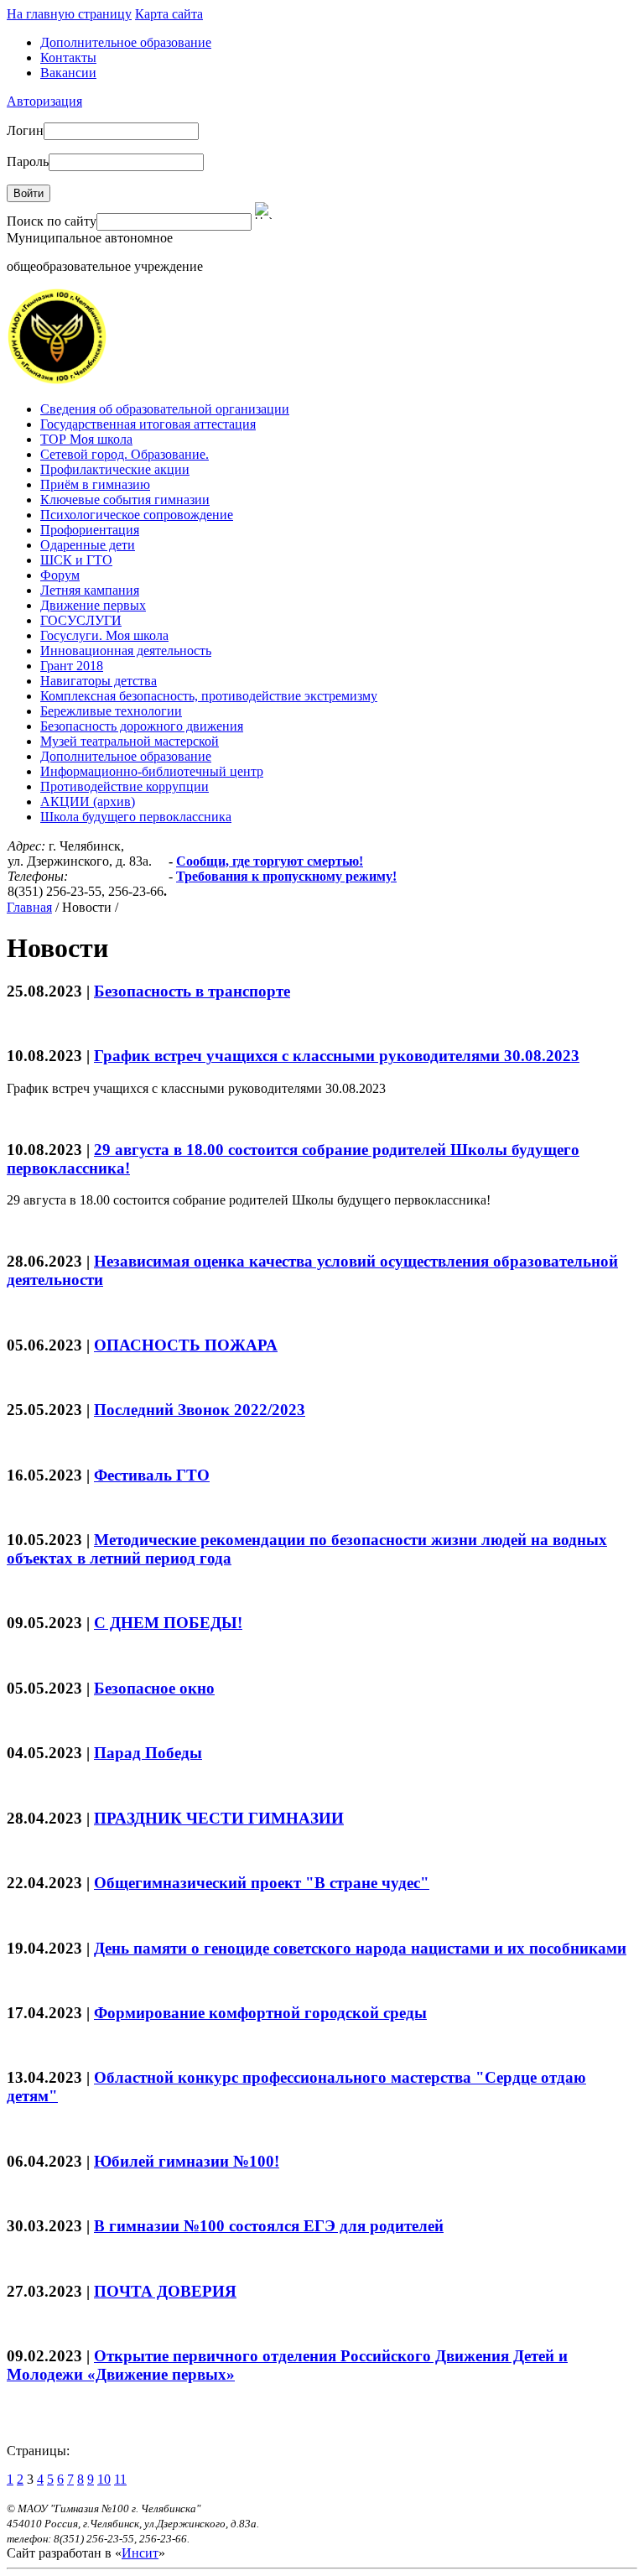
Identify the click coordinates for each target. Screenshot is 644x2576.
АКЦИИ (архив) (88, 801)
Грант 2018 (72, 666)
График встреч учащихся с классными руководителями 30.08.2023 (337, 1056)
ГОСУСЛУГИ (81, 620)
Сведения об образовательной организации (165, 409)
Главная (29, 907)
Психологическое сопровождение (137, 515)
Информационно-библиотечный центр (152, 771)
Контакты (68, 57)
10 (104, 2479)
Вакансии (68, 73)
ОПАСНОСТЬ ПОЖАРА (186, 1345)
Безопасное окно (154, 1688)
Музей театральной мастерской (130, 741)
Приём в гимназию (95, 484)
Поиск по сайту (52, 221)
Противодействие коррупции (125, 786)
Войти (29, 193)
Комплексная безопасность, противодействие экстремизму (209, 696)
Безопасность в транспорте (192, 991)
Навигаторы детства (99, 681)
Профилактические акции (115, 469)
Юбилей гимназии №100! (187, 2161)
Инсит (140, 2553)
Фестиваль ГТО (152, 1475)
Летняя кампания (90, 590)
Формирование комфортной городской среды (260, 2013)
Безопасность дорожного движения (142, 726)
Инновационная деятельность (126, 651)
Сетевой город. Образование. (125, 454)
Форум (60, 575)
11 (120, 2479)
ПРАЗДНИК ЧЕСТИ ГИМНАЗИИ (219, 1818)
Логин (25, 130)
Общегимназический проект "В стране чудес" (262, 1883)
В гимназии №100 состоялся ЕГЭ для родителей (269, 2226)
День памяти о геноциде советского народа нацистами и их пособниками (360, 1948)
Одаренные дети (88, 545)
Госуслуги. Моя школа (104, 635)
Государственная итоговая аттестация (148, 424)
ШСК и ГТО (76, 560)
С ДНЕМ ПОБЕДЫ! (168, 1623)
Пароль (28, 161)
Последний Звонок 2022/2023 (200, 1410)
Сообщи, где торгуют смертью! (270, 861)
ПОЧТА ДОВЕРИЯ (165, 2291)
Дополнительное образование (126, 42)
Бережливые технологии (111, 711)
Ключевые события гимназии (125, 500)
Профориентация (90, 530)
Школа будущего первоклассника (136, 817)
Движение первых (93, 605)
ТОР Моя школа (86, 439)
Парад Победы (148, 1753)
